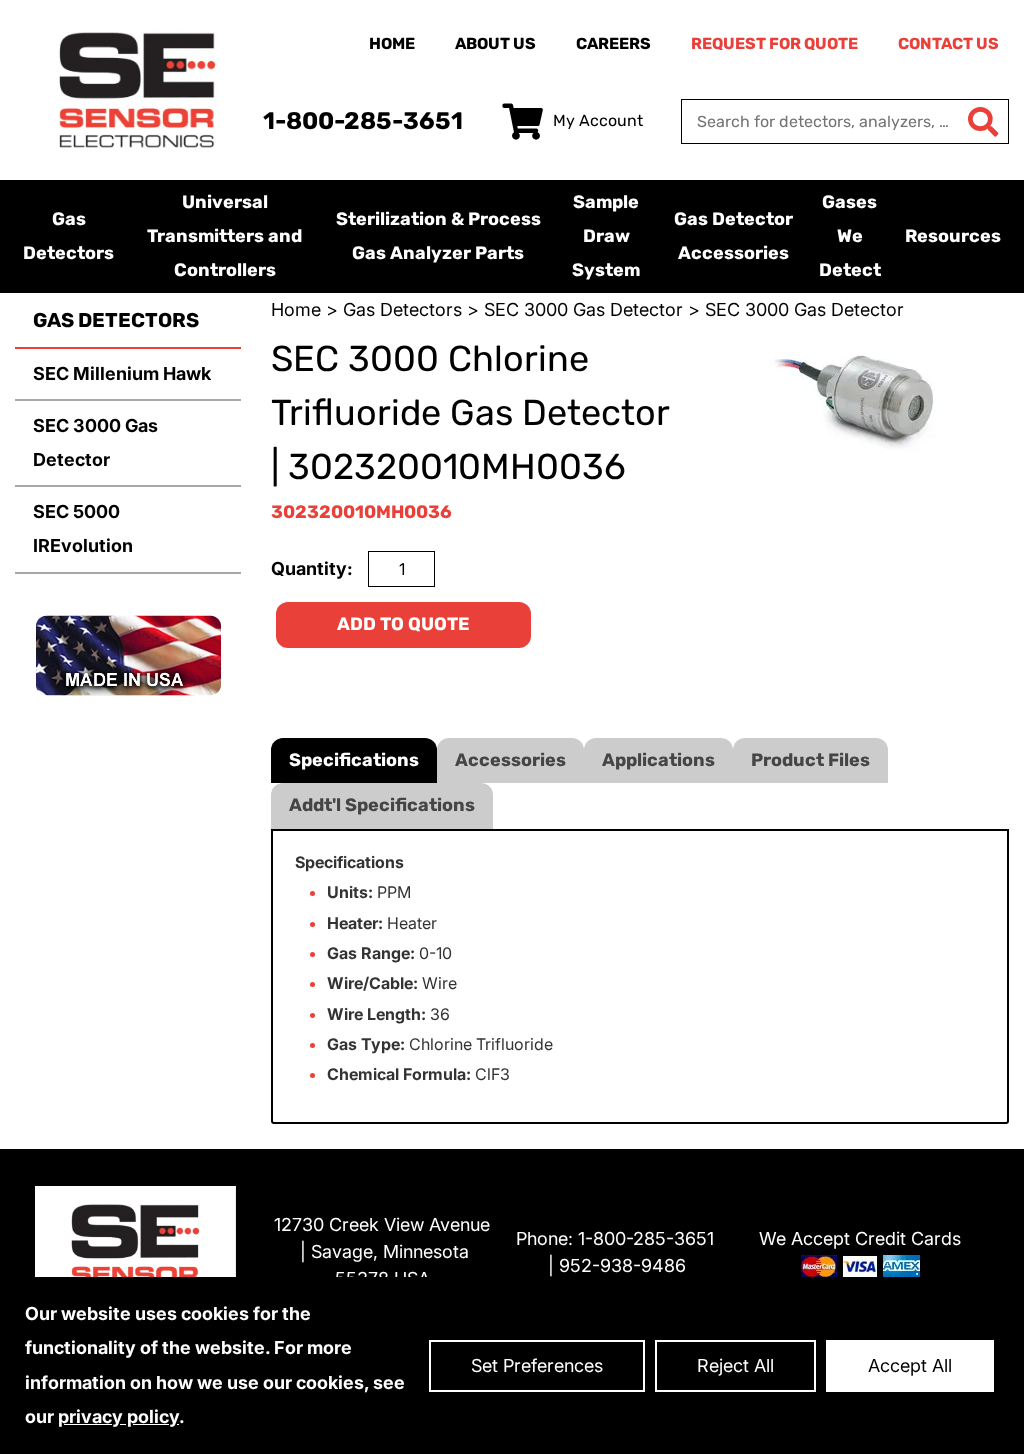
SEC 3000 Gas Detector (95, 442)
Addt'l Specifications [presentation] (382, 805)
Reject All (735, 1365)
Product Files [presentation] (810, 760)
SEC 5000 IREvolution (83, 528)
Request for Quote (774, 43)
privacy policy (118, 1416)
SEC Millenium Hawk (122, 373)
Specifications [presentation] (354, 760)
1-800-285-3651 (363, 121)
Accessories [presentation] (510, 760)
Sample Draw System (606, 236)
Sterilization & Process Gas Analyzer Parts (438, 236)
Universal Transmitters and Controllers (224, 236)
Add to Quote (403, 624)
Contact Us (948, 43)
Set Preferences (537, 1365)
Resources (953, 236)
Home (392, 43)
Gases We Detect (850, 236)
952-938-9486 (622, 1265)
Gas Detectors (68, 236)
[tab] (354, 760)
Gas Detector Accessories (733, 236)
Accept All (910, 1365)
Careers (613, 43)
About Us (495, 43)
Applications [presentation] (658, 760)
